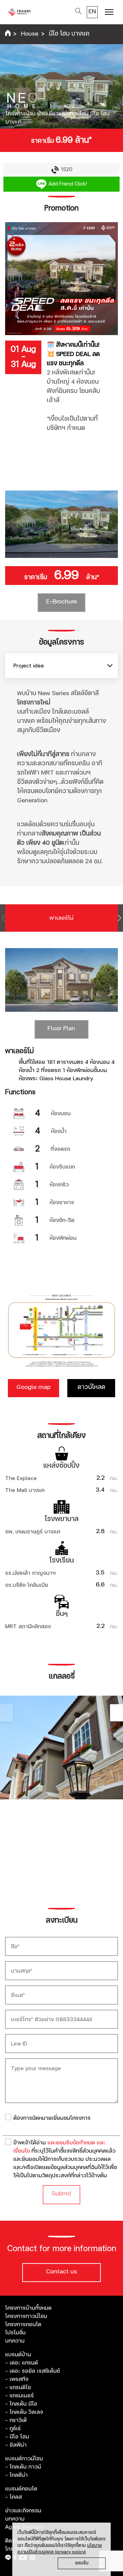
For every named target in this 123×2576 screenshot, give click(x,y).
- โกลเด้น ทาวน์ (23, 2467)
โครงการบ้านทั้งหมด (28, 2308)
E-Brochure (61, 602)
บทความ (15, 2341)
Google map (33, 1387)
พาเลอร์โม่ (61, 918)
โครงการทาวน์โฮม (26, 2316)
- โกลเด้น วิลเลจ (24, 2412)
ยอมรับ (82, 2563)
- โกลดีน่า (16, 2475)
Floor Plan (61, 1029)
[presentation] (4, 918)
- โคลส (13, 2497)
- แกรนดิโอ (18, 2387)
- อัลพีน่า (16, 2445)
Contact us (61, 2272)
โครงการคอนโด (23, 2324)
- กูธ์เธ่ (13, 2428)
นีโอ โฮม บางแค (69, 34)
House (30, 34)
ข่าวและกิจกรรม (23, 2511)
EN (92, 12)
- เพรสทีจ (17, 2379)
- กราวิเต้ (16, 2420)
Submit (61, 2194)
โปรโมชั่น (15, 2333)
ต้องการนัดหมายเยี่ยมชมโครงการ (52, 2118)
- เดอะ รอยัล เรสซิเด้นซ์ (32, 2371)
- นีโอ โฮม (17, 2437)
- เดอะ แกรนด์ (22, 2363)
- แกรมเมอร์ (19, 2396)
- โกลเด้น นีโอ (21, 2404)
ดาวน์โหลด (91, 1387)
